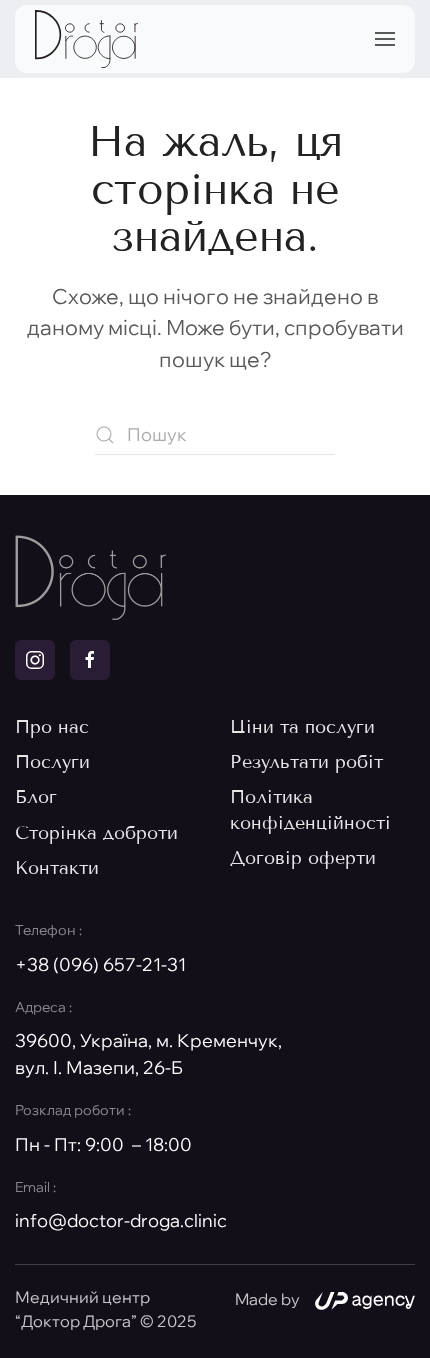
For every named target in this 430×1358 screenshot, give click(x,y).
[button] (385, 39)
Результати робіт (306, 762)
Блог (36, 797)
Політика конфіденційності (310, 809)
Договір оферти (303, 858)
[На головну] (86, 39)
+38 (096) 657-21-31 (100, 964)
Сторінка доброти (96, 833)
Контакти (57, 868)
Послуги (52, 762)
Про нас (52, 727)
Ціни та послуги (302, 727)
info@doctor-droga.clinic (121, 1220)
